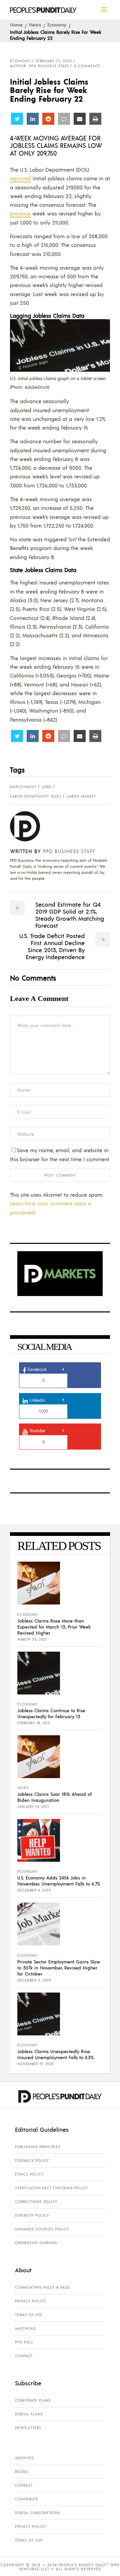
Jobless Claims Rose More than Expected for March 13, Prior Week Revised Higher (54, 1627)
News (35, 24)
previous (20, 213)
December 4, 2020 (34, 1890)
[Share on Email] (80, 119)
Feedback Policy (32, 2160)
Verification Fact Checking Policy (51, 2188)
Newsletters (28, 2428)
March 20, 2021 (32, 1639)
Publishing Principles (38, 2147)
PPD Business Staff (69, 851)
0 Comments (87, 66)
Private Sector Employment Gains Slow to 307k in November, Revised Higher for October (59, 1967)
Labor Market (81, 796)
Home (16, 24)
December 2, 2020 (34, 1980)
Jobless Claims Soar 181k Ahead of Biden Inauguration (54, 1797)
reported (20, 178)
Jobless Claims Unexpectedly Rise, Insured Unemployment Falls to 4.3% (55, 2054)
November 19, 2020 (36, 2064)
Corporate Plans (33, 2400)
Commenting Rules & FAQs (42, 2287)
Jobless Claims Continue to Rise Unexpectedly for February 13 (51, 1713)
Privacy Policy (30, 2301)
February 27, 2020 (54, 61)
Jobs (47, 787)
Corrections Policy (36, 2202)
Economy (57, 24)
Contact (24, 2356)
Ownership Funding (36, 2243)
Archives (24, 2458)
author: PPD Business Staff (39, 66)
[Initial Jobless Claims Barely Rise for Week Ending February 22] (30, 826)
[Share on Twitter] (17, 119)
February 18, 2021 (34, 1723)
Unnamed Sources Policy (42, 2229)
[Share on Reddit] (48, 119)
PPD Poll (24, 2342)
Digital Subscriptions (38, 2513)
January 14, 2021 (33, 1807)
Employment (23, 787)
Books (22, 2472)
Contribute (27, 2499)
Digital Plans (29, 2414)
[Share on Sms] (64, 119)
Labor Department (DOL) (36, 796)
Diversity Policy (32, 2215)
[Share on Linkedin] (33, 119)
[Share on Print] (95, 119)
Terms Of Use (29, 2315)
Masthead (25, 2328)
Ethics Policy (29, 2174)
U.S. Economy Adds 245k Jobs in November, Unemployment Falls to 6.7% (59, 1880)
